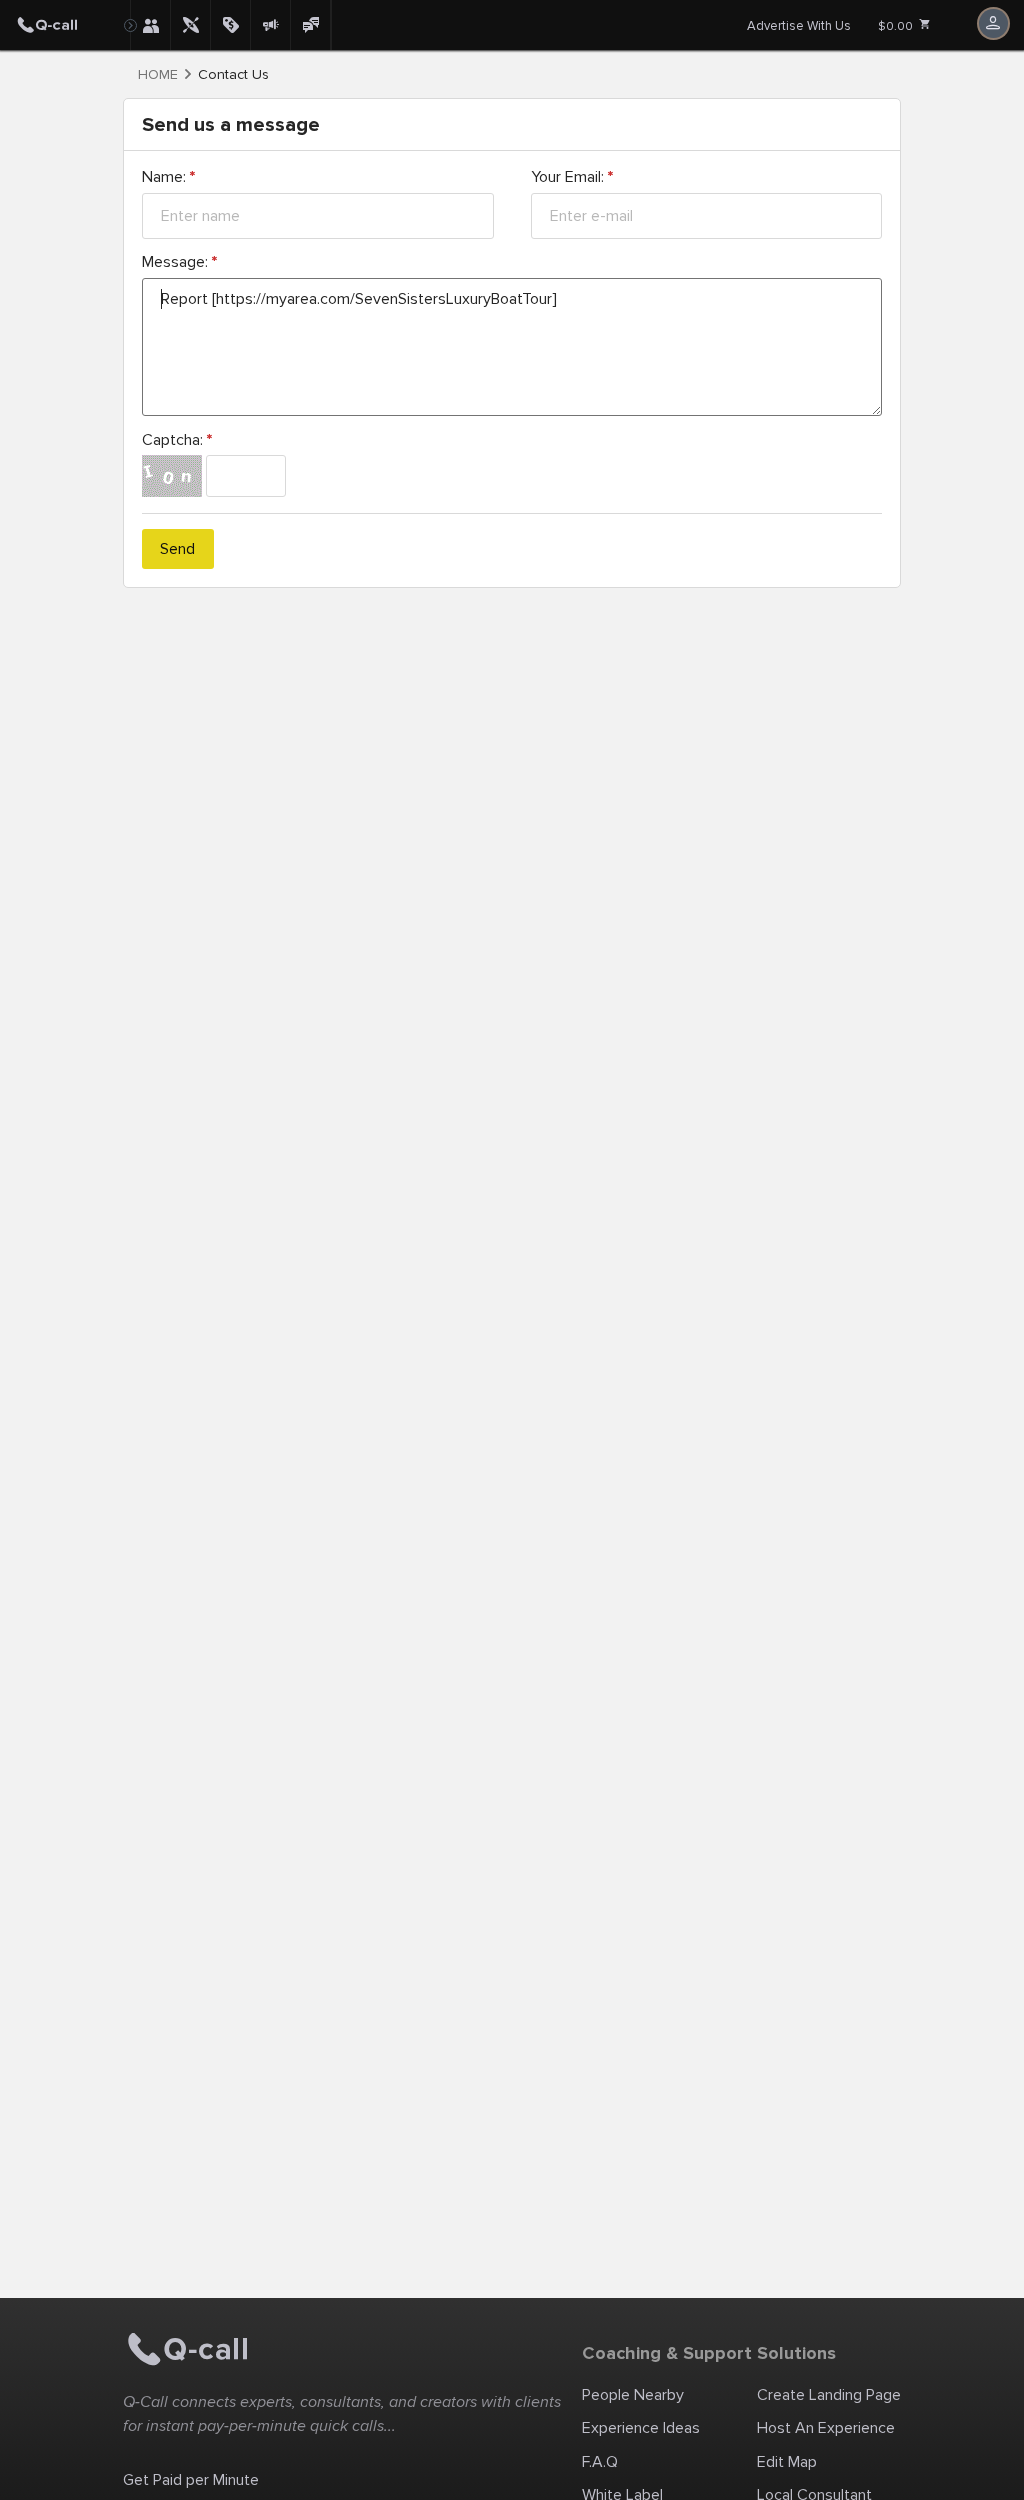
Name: (168, 177)
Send (177, 549)
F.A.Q (600, 2462)
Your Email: (572, 177)
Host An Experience (826, 2428)
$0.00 (897, 26)
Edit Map (787, 2462)
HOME (158, 75)
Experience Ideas (641, 2428)
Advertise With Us (799, 26)
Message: (179, 262)
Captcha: (177, 440)
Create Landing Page (829, 2395)
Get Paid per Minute (191, 2480)
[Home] (65, 25)
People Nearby (633, 2395)
